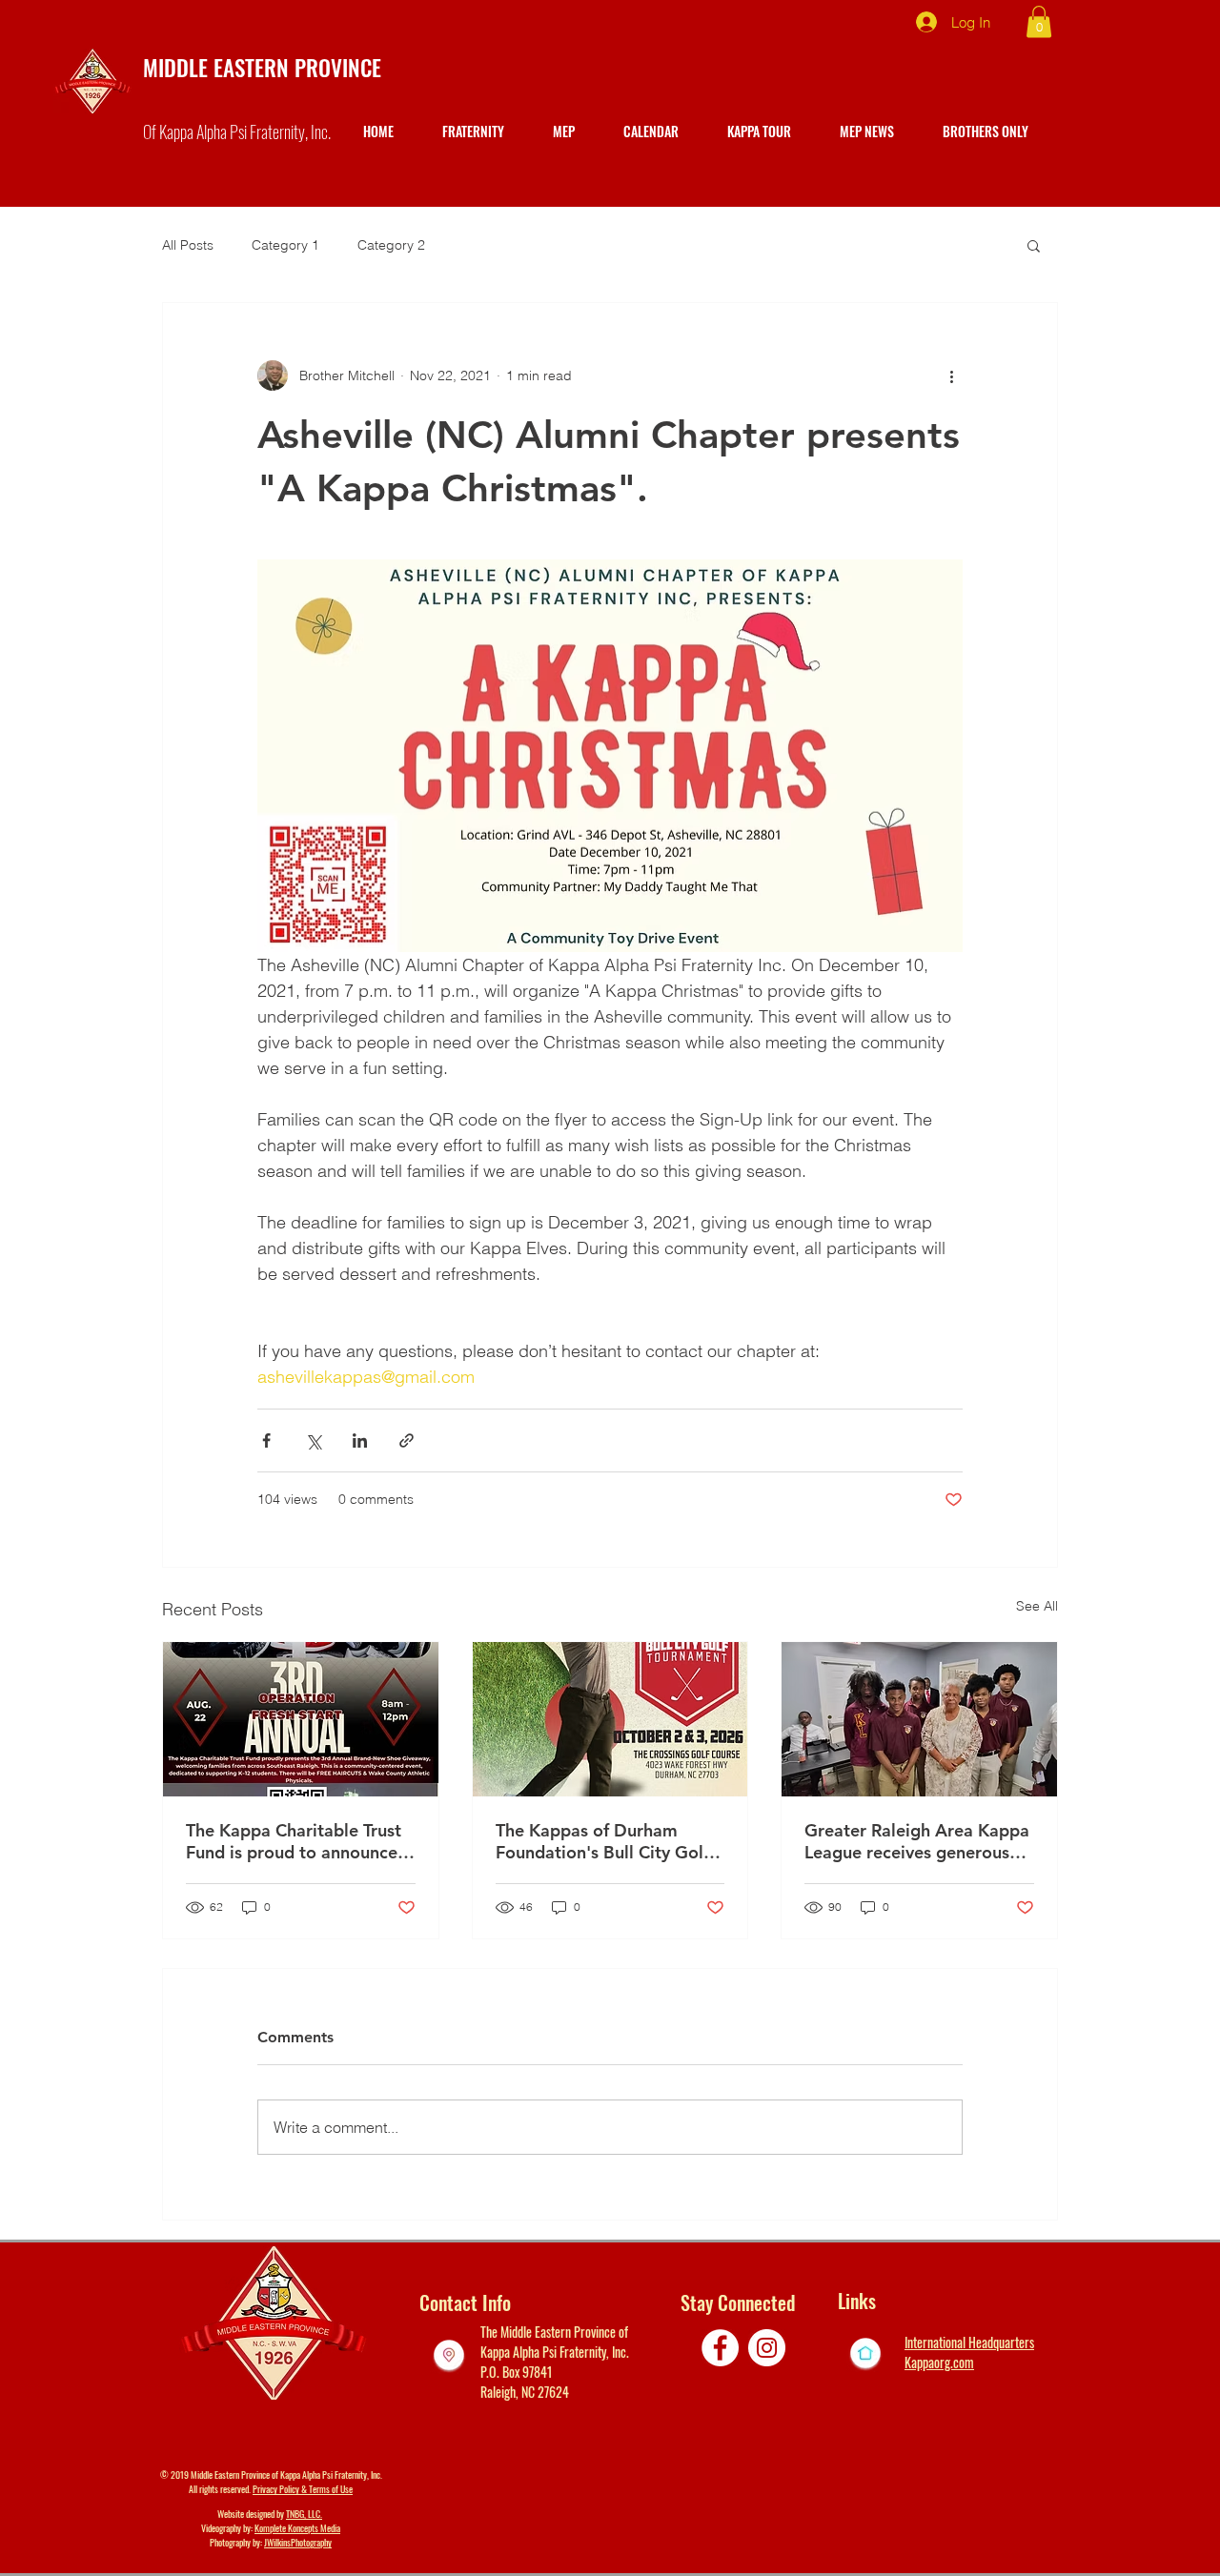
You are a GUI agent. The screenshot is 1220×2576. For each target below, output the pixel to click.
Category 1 (285, 245)
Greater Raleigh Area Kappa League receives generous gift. (917, 1841)
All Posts (188, 245)
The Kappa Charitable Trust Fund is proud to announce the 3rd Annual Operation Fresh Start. (294, 1841)
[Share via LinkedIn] (360, 1440)
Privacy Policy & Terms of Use (303, 2489)
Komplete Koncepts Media (297, 2528)
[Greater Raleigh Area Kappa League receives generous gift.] (919, 1719)
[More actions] (951, 375)
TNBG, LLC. (304, 2514)
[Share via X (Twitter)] (313, 1440)
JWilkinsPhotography (298, 2542)
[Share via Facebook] (266, 1440)
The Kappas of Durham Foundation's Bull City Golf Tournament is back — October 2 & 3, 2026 (602, 1841)
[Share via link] (407, 1440)
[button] (1039, 21)
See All (1037, 1606)
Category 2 (391, 245)
